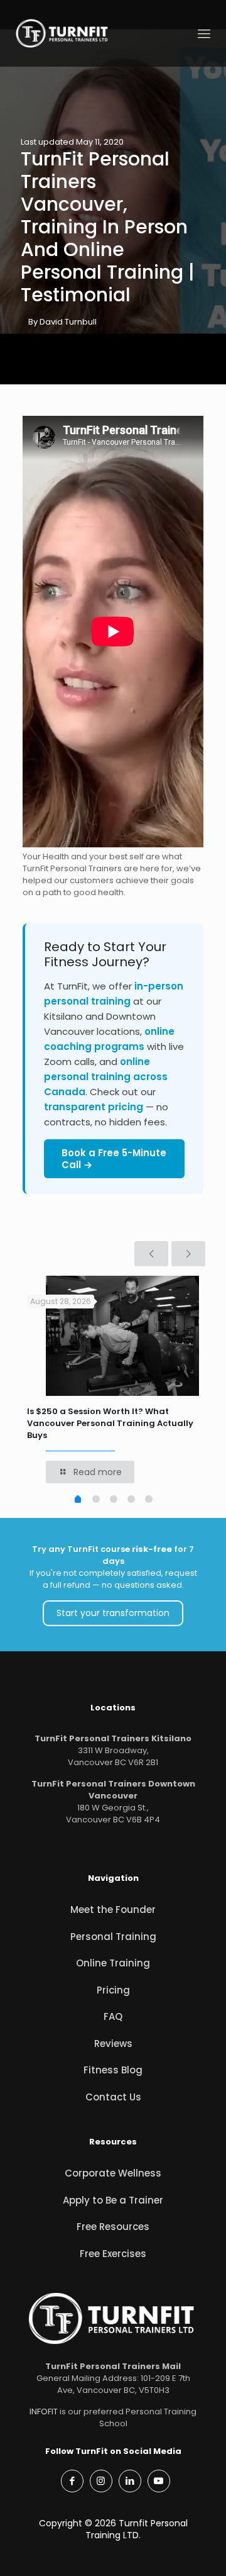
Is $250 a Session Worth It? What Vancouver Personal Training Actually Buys (110, 1423)
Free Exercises (113, 2254)
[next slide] (188, 1254)
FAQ (113, 2016)
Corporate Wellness (113, 2173)
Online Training (113, 1963)
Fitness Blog (113, 2070)
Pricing (113, 1990)
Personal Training (113, 1937)
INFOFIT (44, 2412)
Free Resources (113, 2227)
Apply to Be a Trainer (113, 2200)
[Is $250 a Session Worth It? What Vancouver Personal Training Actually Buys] (122, 1336)
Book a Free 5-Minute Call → (114, 1159)
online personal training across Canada (106, 1077)
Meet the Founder (113, 1910)
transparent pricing (94, 1107)
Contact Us (113, 2097)
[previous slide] (151, 1254)
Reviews (113, 2044)
